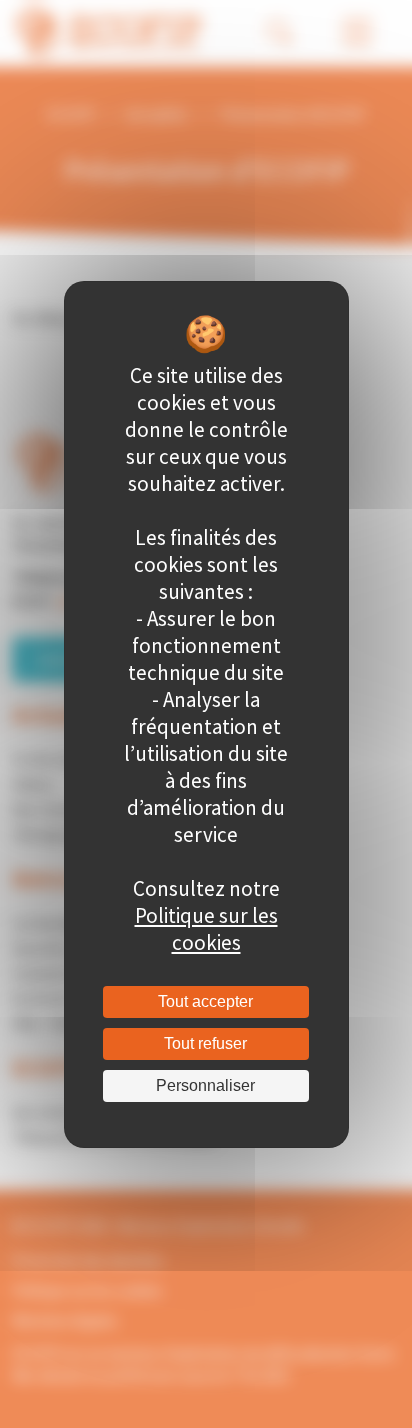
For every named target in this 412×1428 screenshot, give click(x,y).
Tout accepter (205, 1001)
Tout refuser (205, 1043)
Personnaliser (205, 1085)
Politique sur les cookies (206, 929)
